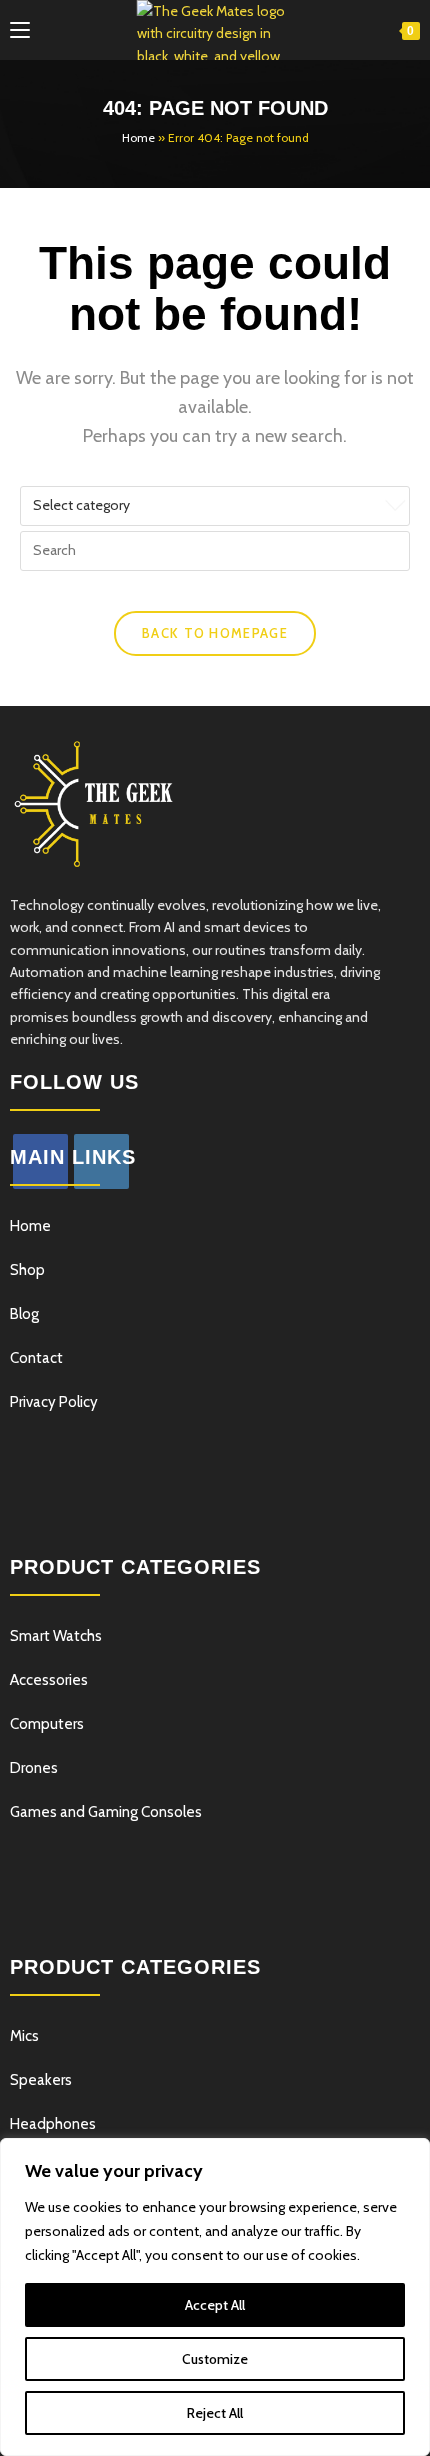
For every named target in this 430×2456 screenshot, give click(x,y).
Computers (47, 1724)
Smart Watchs (56, 1636)
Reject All (215, 2413)
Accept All (215, 2305)
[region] (215, 2297)
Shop (27, 1270)
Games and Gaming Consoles (106, 1812)
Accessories (49, 1680)
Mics (24, 2036)
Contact (36, 1358)
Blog (24, 1314)
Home (138, 137)
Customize (215, 2359)
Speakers (41, 2080)
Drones (34, 1768)
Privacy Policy (54, 1402)
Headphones (53, 2124)
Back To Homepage (215, 633)
